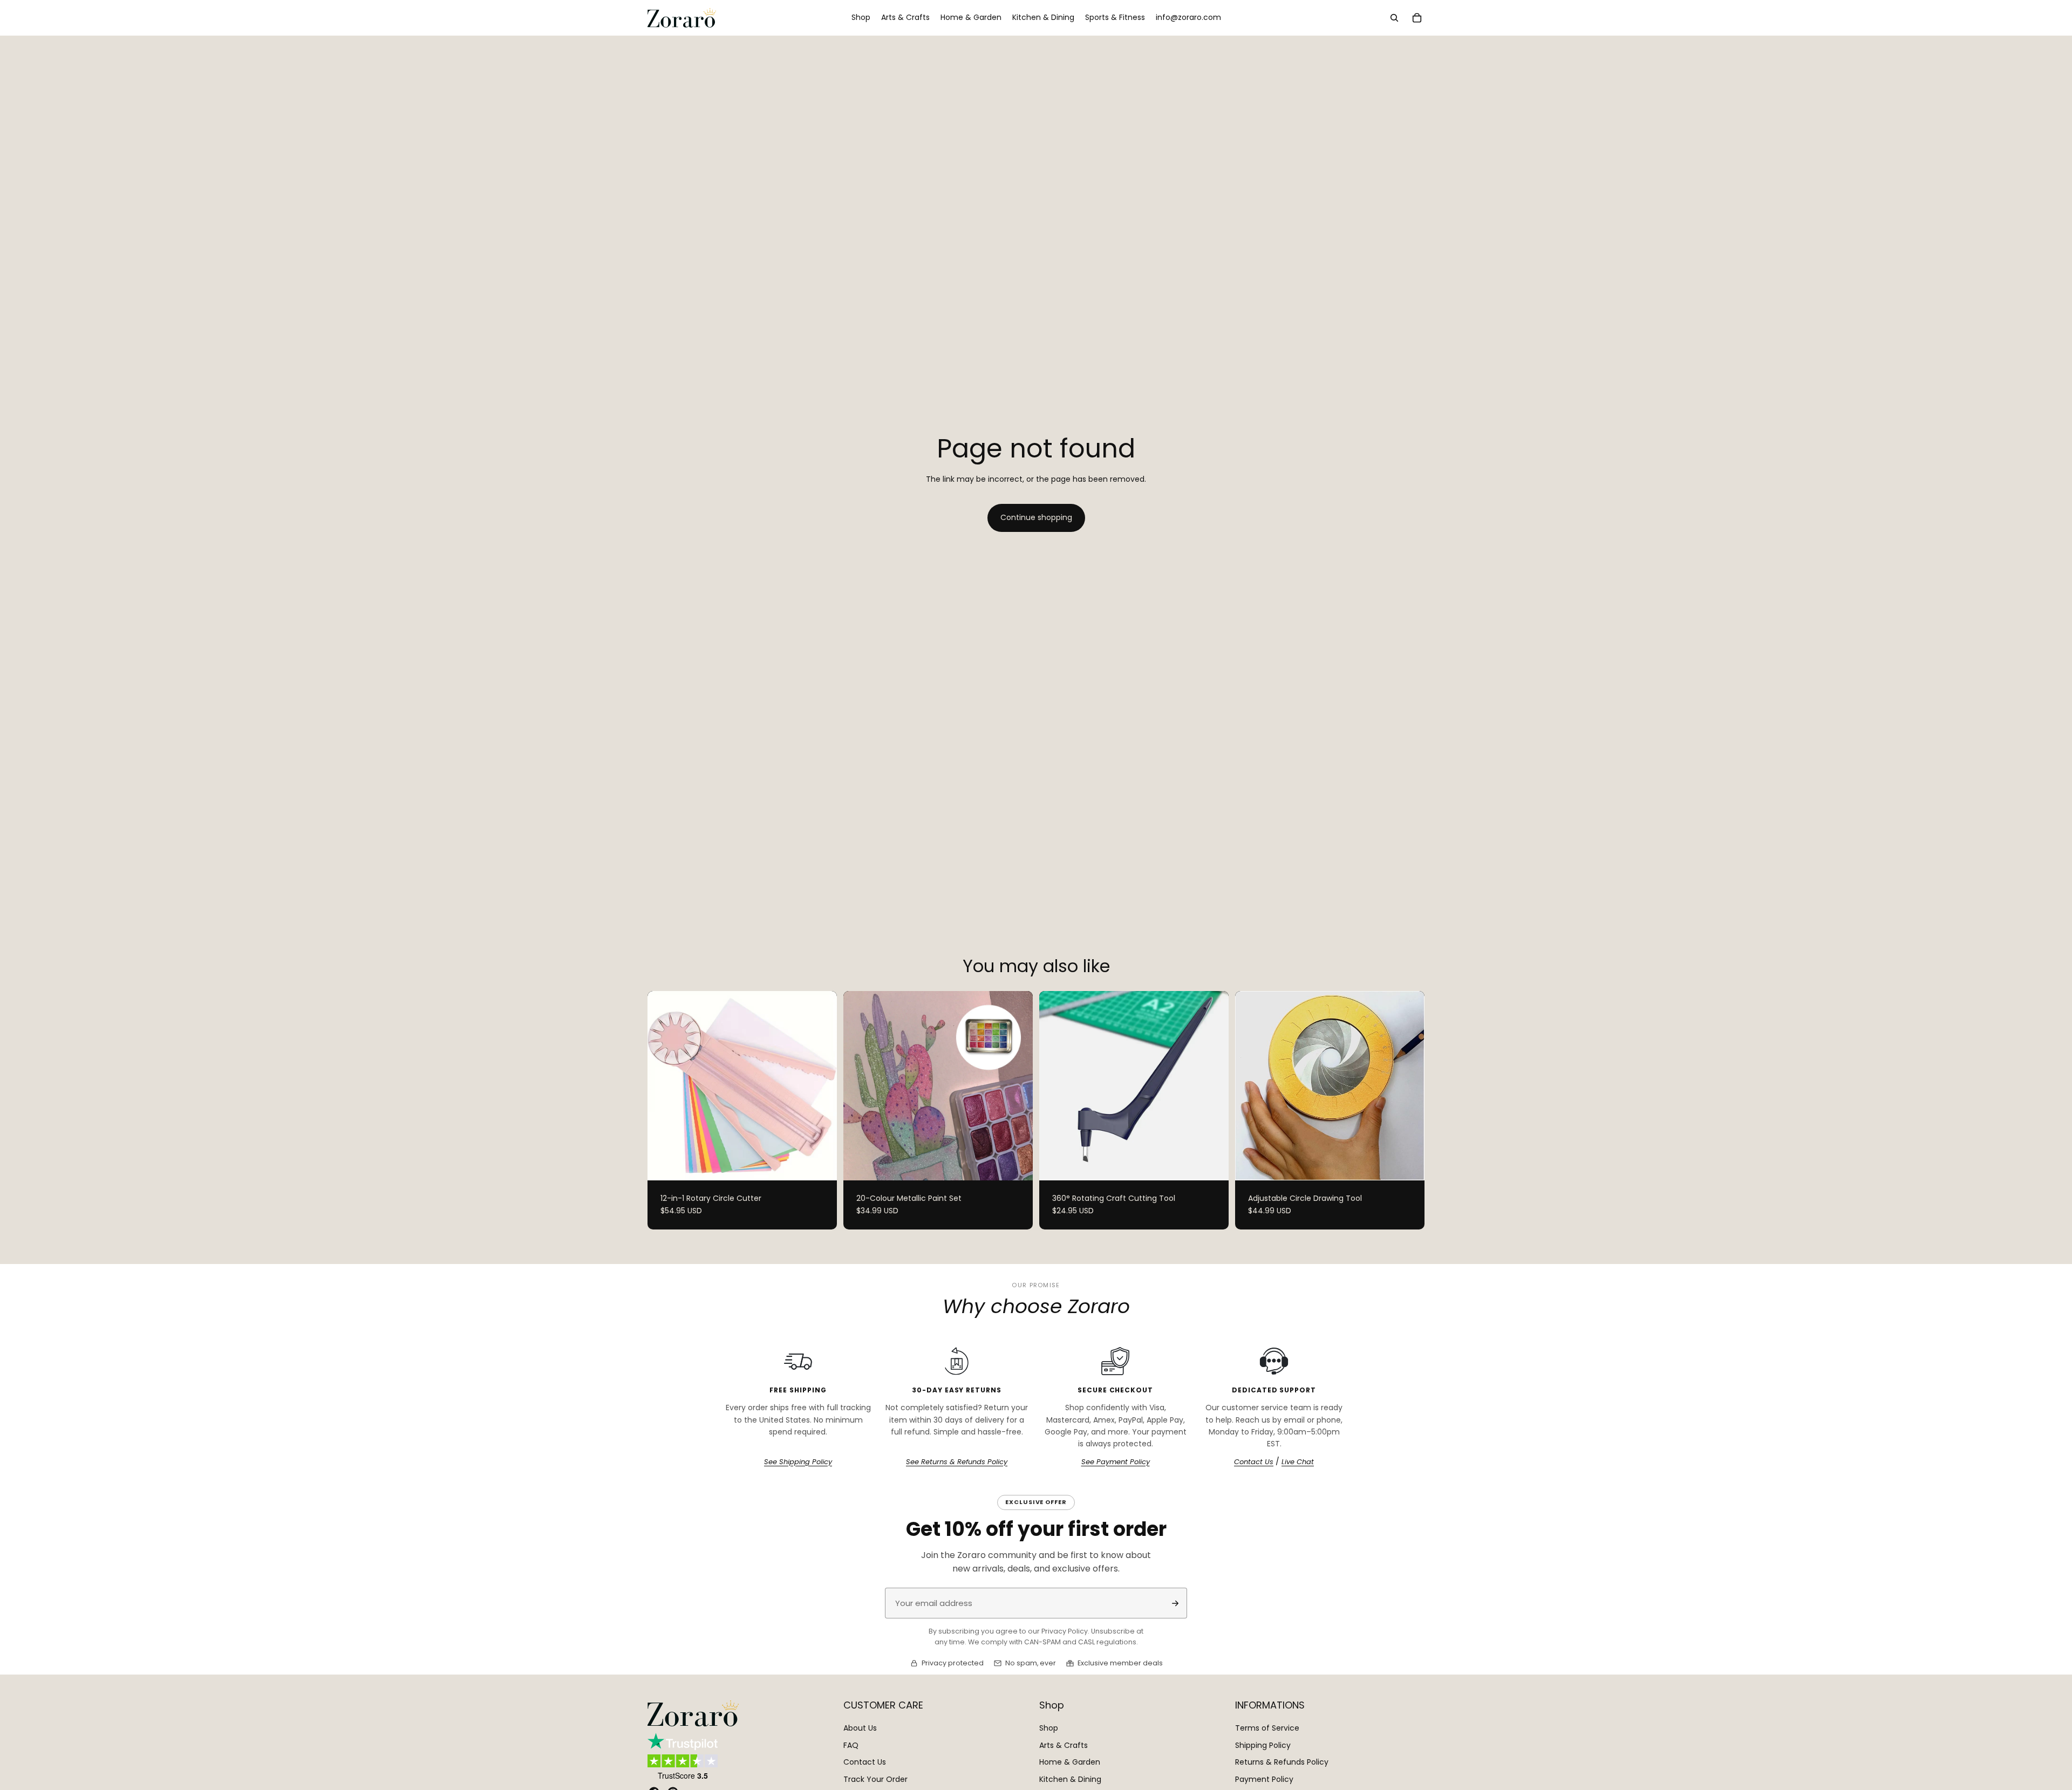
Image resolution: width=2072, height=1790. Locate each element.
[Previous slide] (664, 1085)
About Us (860, 1728)
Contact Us (1254, 1462)
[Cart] (1417, 18)
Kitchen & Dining (1070, 1779)
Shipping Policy (1263, 1745)
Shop (1049, 1728)
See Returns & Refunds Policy (957, 1462)
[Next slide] (821, 1085)
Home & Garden (1070, 1762)
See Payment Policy (1116, 1462)
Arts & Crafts (1064, 1745)
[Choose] (820, 1164)
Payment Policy (1264, 1779)
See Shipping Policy (798, 1462)
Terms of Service (1267, 1728)
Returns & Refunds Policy (1282, 1762)
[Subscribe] (1175, 1603)
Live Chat (1298, 1462)
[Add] (1212, 1164)
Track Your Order (875, 1779)
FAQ (851, 1745)
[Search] (1394, 18)
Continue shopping (1036, 517)
